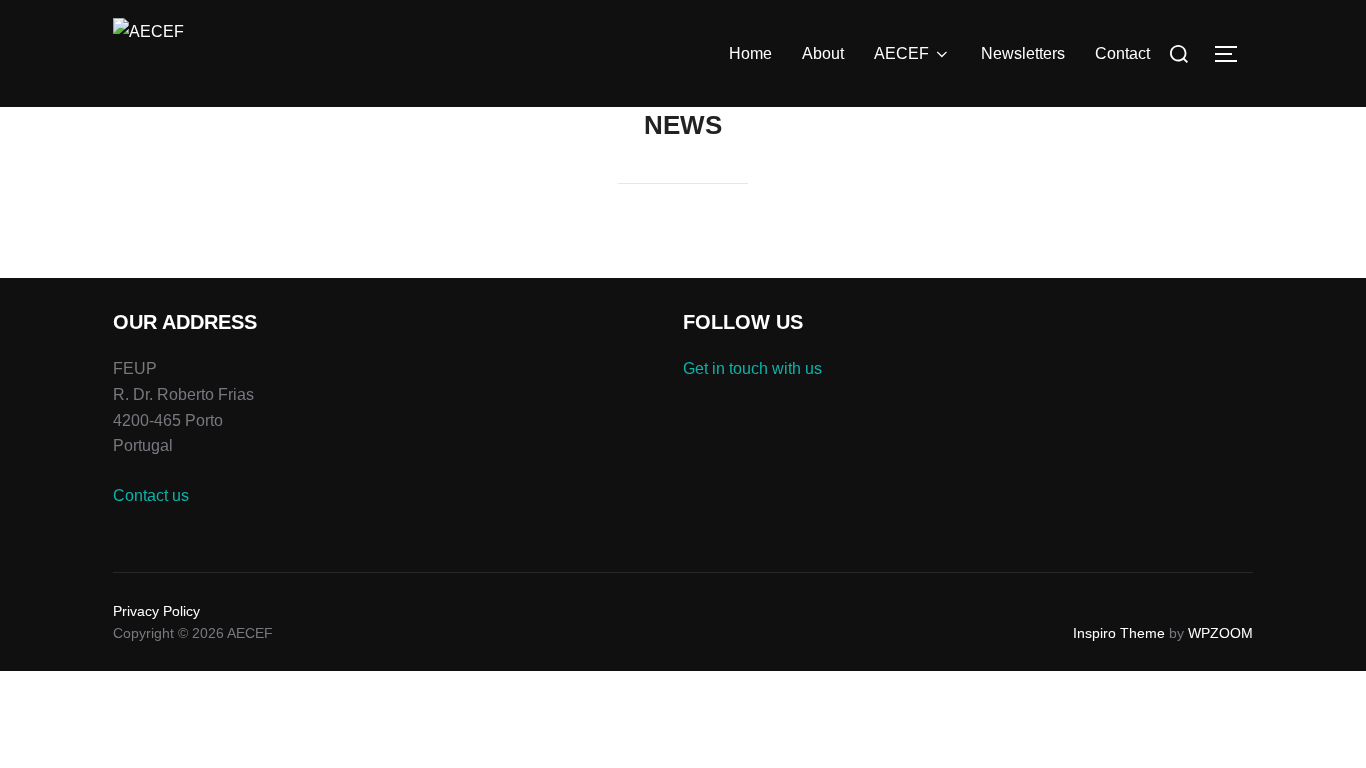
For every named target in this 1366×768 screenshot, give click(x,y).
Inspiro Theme (1119, 633)
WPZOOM (1220, 633)
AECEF (901, 53)
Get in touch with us (752, 368)
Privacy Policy (156, 611)
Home (750, 53)
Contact (1122, 53)
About (823, 53)
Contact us (151, 495)
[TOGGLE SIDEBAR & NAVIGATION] (1233, 54)
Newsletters (1023, 53)
